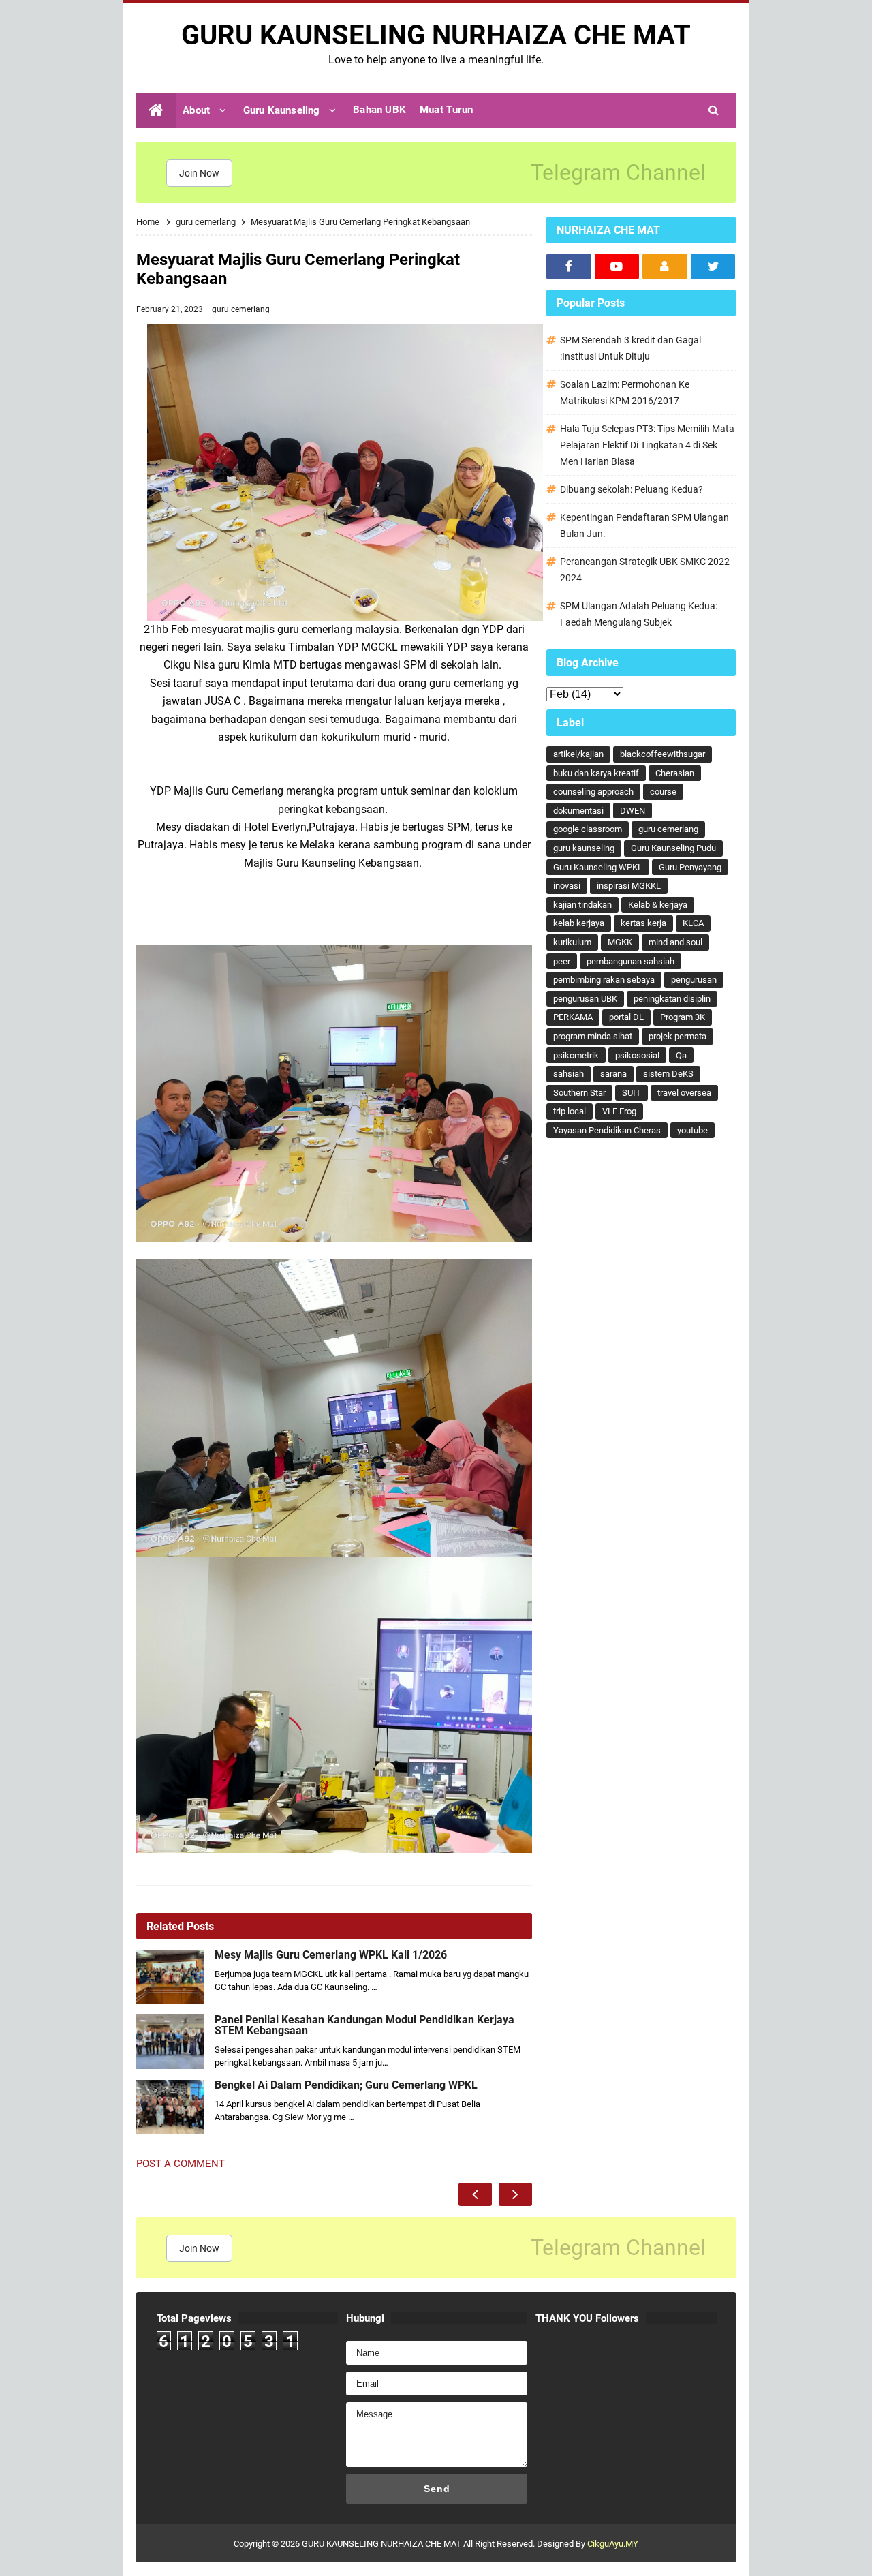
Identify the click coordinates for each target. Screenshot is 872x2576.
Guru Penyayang (690, 867)
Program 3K (683, 1017)
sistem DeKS (668, 1074)
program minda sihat (593, 1036)
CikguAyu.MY (613, 2544)
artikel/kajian (578, 754)
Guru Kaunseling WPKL (598, 867)
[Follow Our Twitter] (713, 266)
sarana (613, 1074)
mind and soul (675, 942)
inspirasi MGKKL (629, 886)
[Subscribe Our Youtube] (617, 266)
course (663, 792)
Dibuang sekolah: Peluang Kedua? (632, 489)
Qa (681, 1055)
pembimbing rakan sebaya (604, 980)
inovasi (567, 886)
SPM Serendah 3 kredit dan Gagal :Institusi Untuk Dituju (630, 348)
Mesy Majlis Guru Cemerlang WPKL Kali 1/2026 (331, 1955)
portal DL (626, 1017)
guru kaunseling (584, 848)
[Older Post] (515, 2194)
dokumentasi (578, 811)
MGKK (620, 942)
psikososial (637, 1055)
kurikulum (572, 942)
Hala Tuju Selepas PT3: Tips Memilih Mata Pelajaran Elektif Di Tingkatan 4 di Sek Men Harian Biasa (647, 445)
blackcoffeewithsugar (663, 754)
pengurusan (694, 980)
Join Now (199, 173)
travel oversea (684, 1093)
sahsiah (569, 1074)
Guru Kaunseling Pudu (673, 848)
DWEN (633, 811)
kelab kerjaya (579, 923)
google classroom (588, 829)
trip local (570, 1111)
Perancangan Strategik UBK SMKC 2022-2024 (646, 570)
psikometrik (576, 1055)
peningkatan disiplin (672, 999)
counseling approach (593, 792)
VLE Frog (619, 1111)
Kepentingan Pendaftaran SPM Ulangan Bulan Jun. (644, 525)
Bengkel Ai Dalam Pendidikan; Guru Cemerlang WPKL (346, 2085)
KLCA (693, 923)
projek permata (678, 1036)
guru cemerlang (241, 309)
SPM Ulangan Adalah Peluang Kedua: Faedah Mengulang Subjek (639, 614)
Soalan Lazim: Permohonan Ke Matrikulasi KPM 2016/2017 (625, 393)
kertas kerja (643, 923)
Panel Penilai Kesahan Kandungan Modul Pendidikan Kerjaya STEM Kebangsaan (364, 2025)
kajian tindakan (582, 905)
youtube (692, 1130)
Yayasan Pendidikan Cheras (607, 1130)
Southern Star (579, 1093)
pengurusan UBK (585, 999)
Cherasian (675, 773)
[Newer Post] (475, 2194)
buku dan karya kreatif (596, 773)
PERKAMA (573, 1017)
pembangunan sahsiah (630, 961)
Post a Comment (181, 2164)
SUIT (632, 1093)
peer (562, 961)
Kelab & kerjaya (658, 905)
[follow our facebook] (569, 266)
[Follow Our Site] (665, 266)
